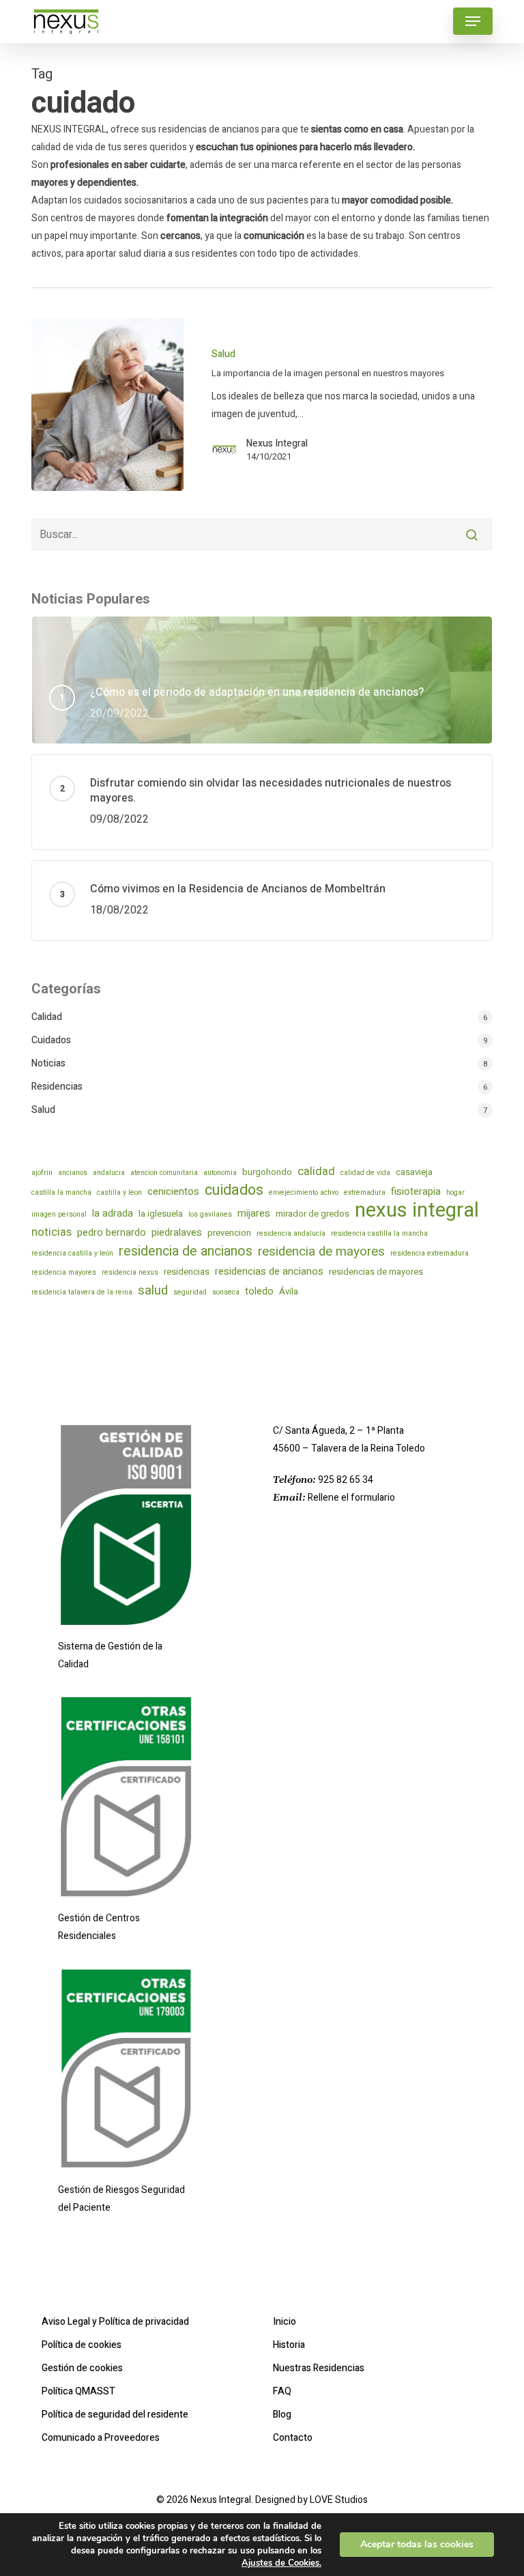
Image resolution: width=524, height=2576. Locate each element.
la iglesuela (161, 1214)
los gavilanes (210, 1214)
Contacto (293, 2438)
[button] (473, 21)
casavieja (414, 1172)
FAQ (282, 2391)
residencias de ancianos (269, 1271)
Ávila (289, 1291)
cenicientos (173, 1191)
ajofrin (42, 1173)
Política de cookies (82, 2345)
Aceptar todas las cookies (417, 2544)
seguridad (190, 1292)
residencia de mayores (321, 1251)
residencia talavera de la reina (82, 1292)
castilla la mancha (61, 1192)
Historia (289, 2345)
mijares (254, 1213)
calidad (316, 1172)
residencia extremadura (430, 1253)
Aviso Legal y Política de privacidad (115, 2322)
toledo (259, 1291)
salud (153, 1290)
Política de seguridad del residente (115, 2415)
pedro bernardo (112, 1232)
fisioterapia (416, 1191)
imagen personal (59, 1214)
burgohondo (267, 1172)
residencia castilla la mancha (379, 1233)
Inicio (285, 2322)
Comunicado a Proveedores (101, 2438)
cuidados (234, 1191)
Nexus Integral (277, 444)
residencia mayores (64, 1272)
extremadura (365, 1192)
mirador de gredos (312, 1214)
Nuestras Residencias (319, 2368)
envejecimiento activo (304, 1192)
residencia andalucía (291, 1233)
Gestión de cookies (82, 2368)
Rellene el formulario (351, 1498)
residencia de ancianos (186, 1251)
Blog (282, 2415)
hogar (455, 1192)
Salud (223, 354)
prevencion (229, 1233)
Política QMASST (78, 2391)
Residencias (57, 1087)
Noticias (48, 1063)
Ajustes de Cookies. (281, 2563)
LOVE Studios (339, 2500)
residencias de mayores (376, 1272)
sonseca (226, 1292)
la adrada (113, 1213)
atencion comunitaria (164, 1173)
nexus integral (417, 1211)
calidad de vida (365, 1173)
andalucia (109, 1173)
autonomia (220, 1173)
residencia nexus (130, 1272)
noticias (52, 1232)
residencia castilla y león (72, 1253)
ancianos (73, 1173)
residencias (187, 1272)
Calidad (47, 1017)
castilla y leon (119, 1192)
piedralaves (177, 1232)
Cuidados (51, 1040)
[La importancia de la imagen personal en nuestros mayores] (107, 405)
